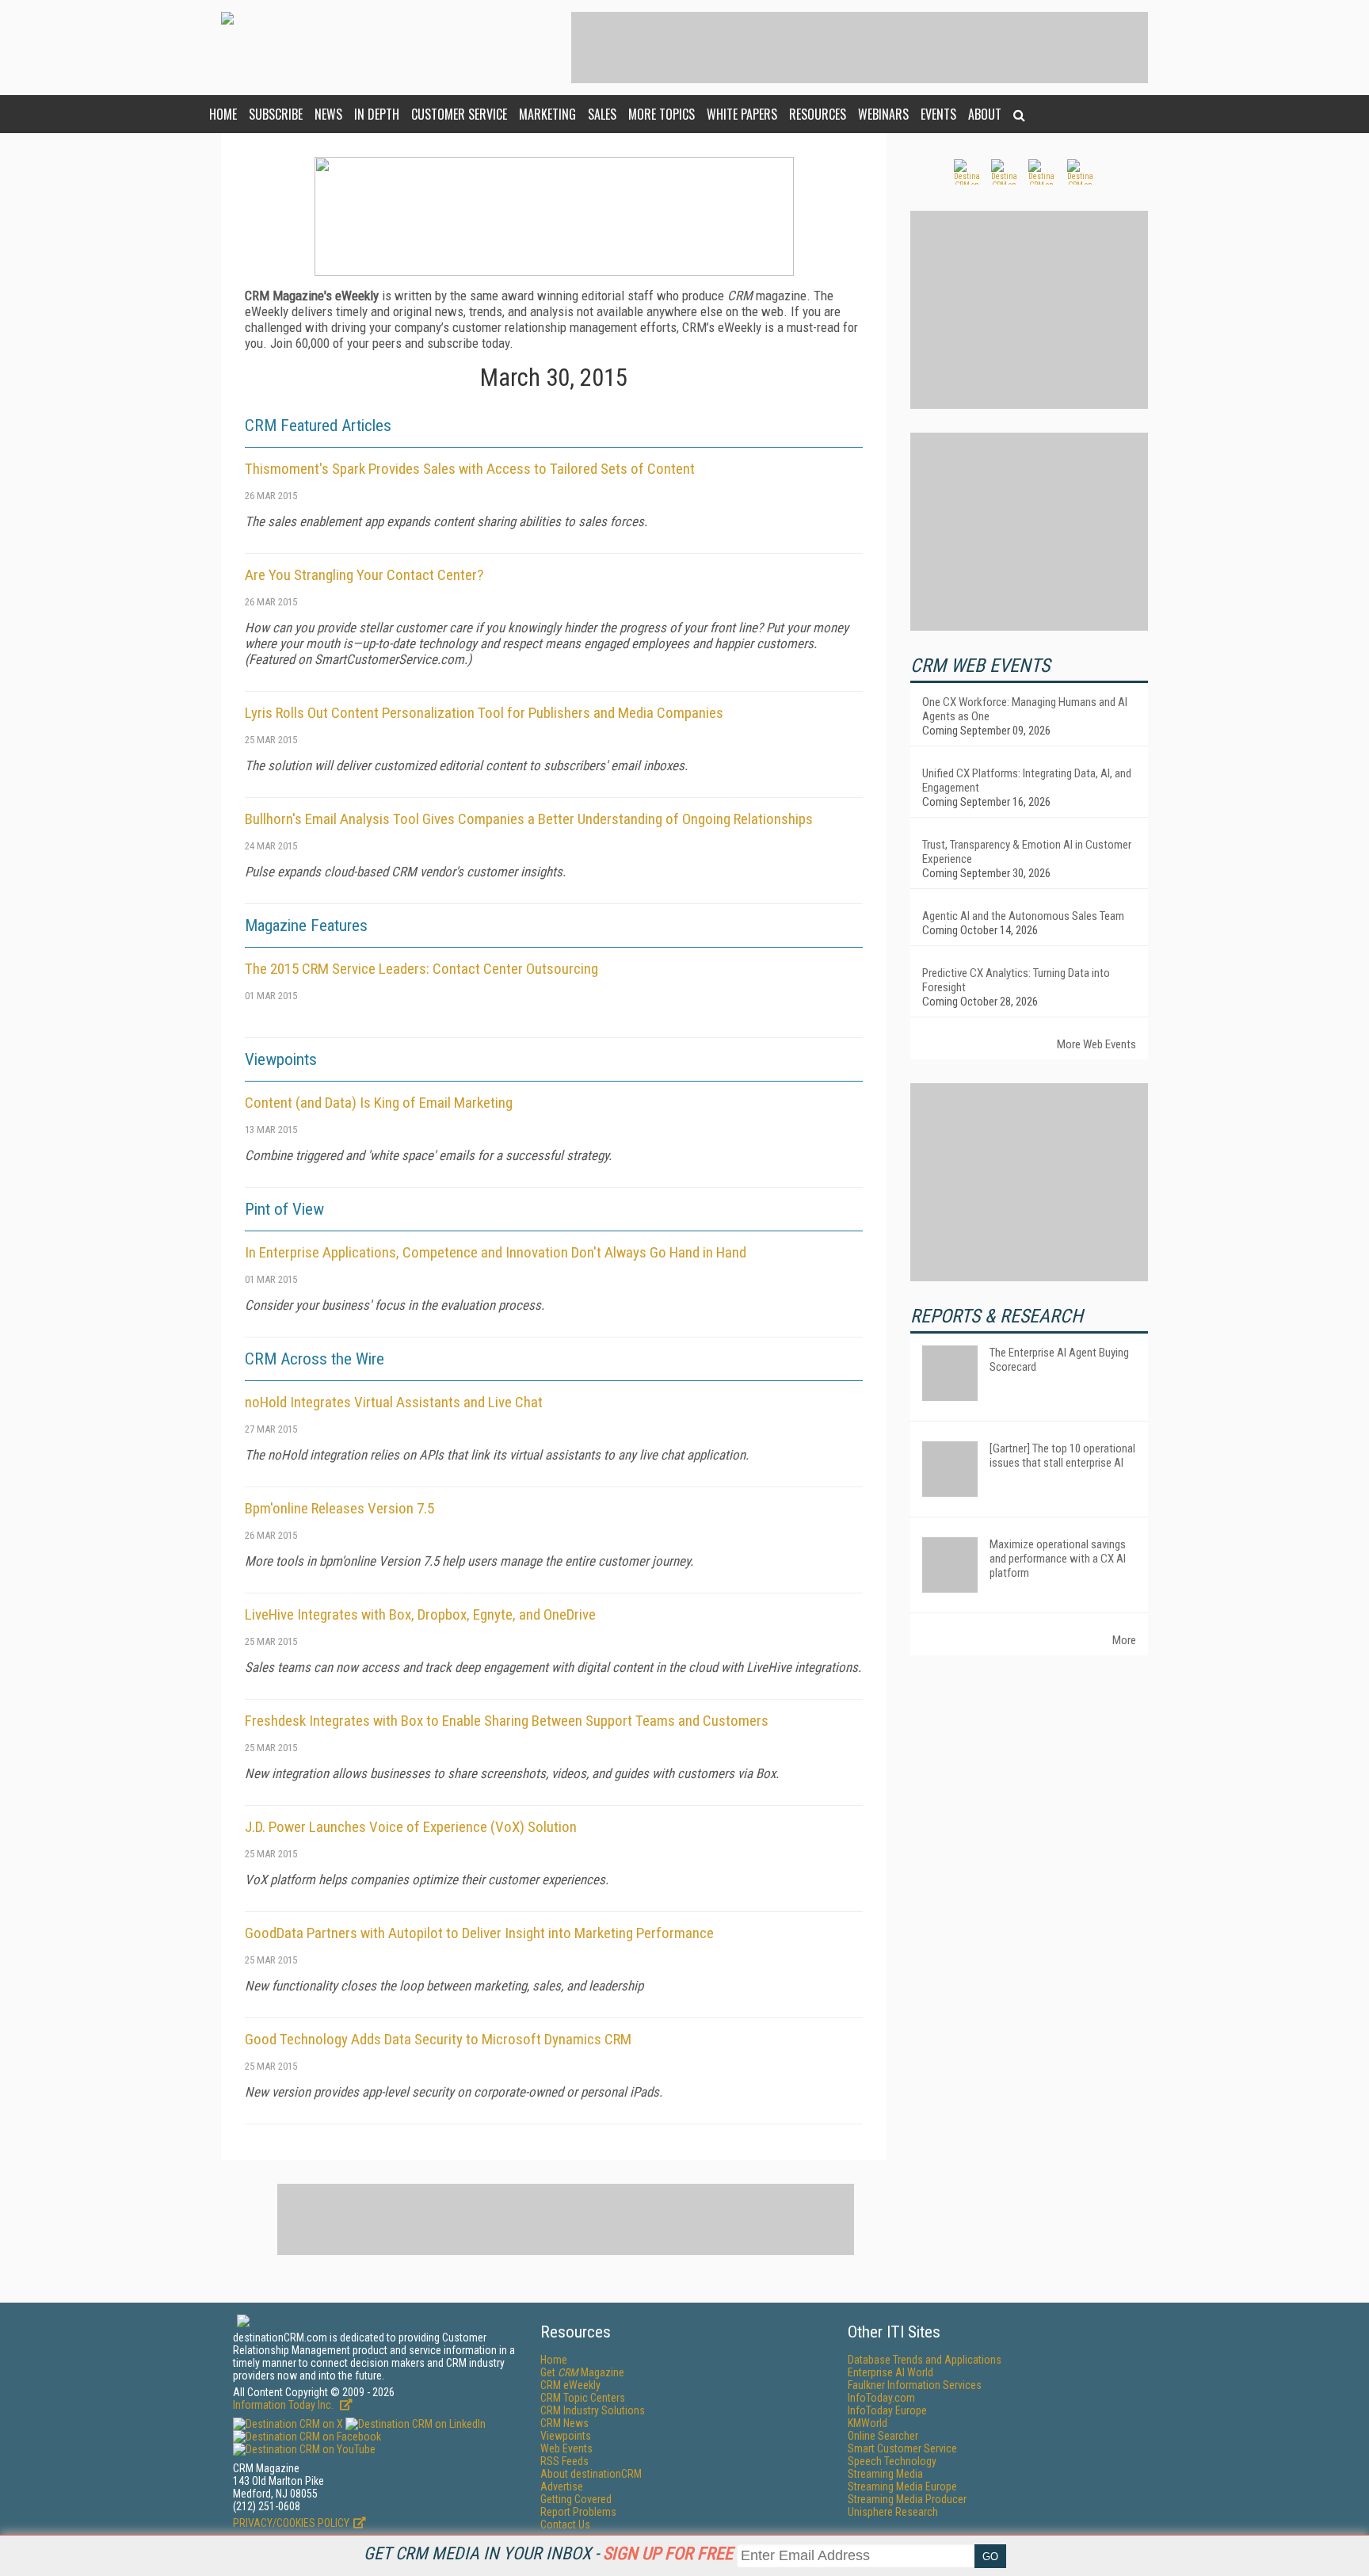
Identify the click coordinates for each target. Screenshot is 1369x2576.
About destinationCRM (591, 2474)
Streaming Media (885, 2474)
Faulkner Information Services (915, 2385)
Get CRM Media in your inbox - (548, 2553)
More (1124, 1640)
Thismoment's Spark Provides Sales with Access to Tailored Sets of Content (470, 469)
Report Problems (578, 2512)
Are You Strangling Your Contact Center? (364, 575)
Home (223, 114)
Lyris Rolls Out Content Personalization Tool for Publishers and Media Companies (484, 713)
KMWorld (868, 2423)
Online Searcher (883, 2436)
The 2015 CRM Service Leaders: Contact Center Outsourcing (421, 969)
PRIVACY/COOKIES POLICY (291, 2523)
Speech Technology (892, 2461)
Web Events (566, 2448)
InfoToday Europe (887, 2410)
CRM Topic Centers (583, 2398)
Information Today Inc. (284, 2405)
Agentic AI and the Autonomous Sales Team (1023, 916)
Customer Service (459, 114)
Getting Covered (576, 2499)
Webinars (883, 114)
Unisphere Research (893, 2512)
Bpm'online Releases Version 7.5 (339, 1508)
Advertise (562, 2486)
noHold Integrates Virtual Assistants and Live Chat (394, 1402)
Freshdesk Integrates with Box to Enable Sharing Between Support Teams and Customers (507, 1721)
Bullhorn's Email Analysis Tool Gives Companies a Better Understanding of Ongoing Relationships (529, 819)
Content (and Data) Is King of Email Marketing (379, 1103)
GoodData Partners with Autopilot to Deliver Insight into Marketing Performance (479, 1933)
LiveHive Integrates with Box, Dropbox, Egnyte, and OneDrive (420, 1614)
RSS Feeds (564, 2461)
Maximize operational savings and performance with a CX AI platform (1058, 1559)
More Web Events (1096, 1044)
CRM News (564, 2423)
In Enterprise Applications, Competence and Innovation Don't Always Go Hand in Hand (496, 1252)
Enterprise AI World (890, 2372)
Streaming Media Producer (907, 2499)
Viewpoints (566, 2436)
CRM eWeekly (570, 2385)
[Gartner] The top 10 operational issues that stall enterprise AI (1062, 1456)
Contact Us (565, 2524)
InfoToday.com (881, 2398)
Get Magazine (582, 2372)
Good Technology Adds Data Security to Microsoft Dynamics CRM (438, 2039)
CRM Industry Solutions (593, 2410)
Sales (602, 114)
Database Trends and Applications (925, 2360)
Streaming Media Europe (902, 2486)
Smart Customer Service (902, 2448)
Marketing (547, 114)
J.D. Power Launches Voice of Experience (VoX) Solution (411, 1827)
